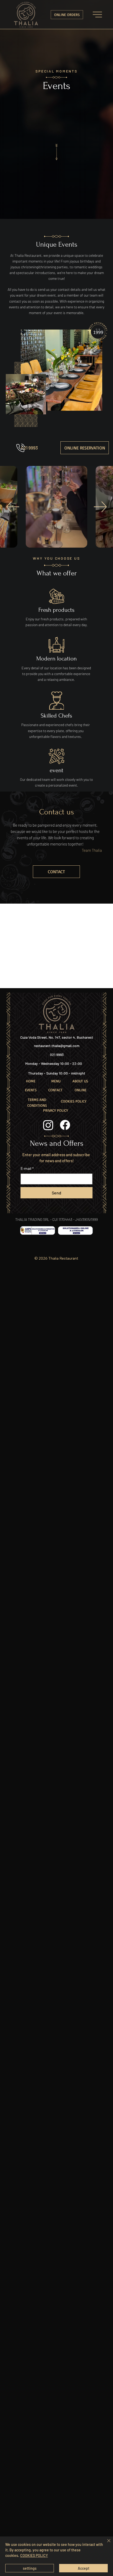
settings (30, 2568)
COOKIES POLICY (34, 2555)
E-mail (27, 1169)
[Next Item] (100, 507)
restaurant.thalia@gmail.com (57, 1046)
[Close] (106, 2544)
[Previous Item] (13, 507)
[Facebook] (65, 1125)
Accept (84, 2568)
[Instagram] (48, 1125)
